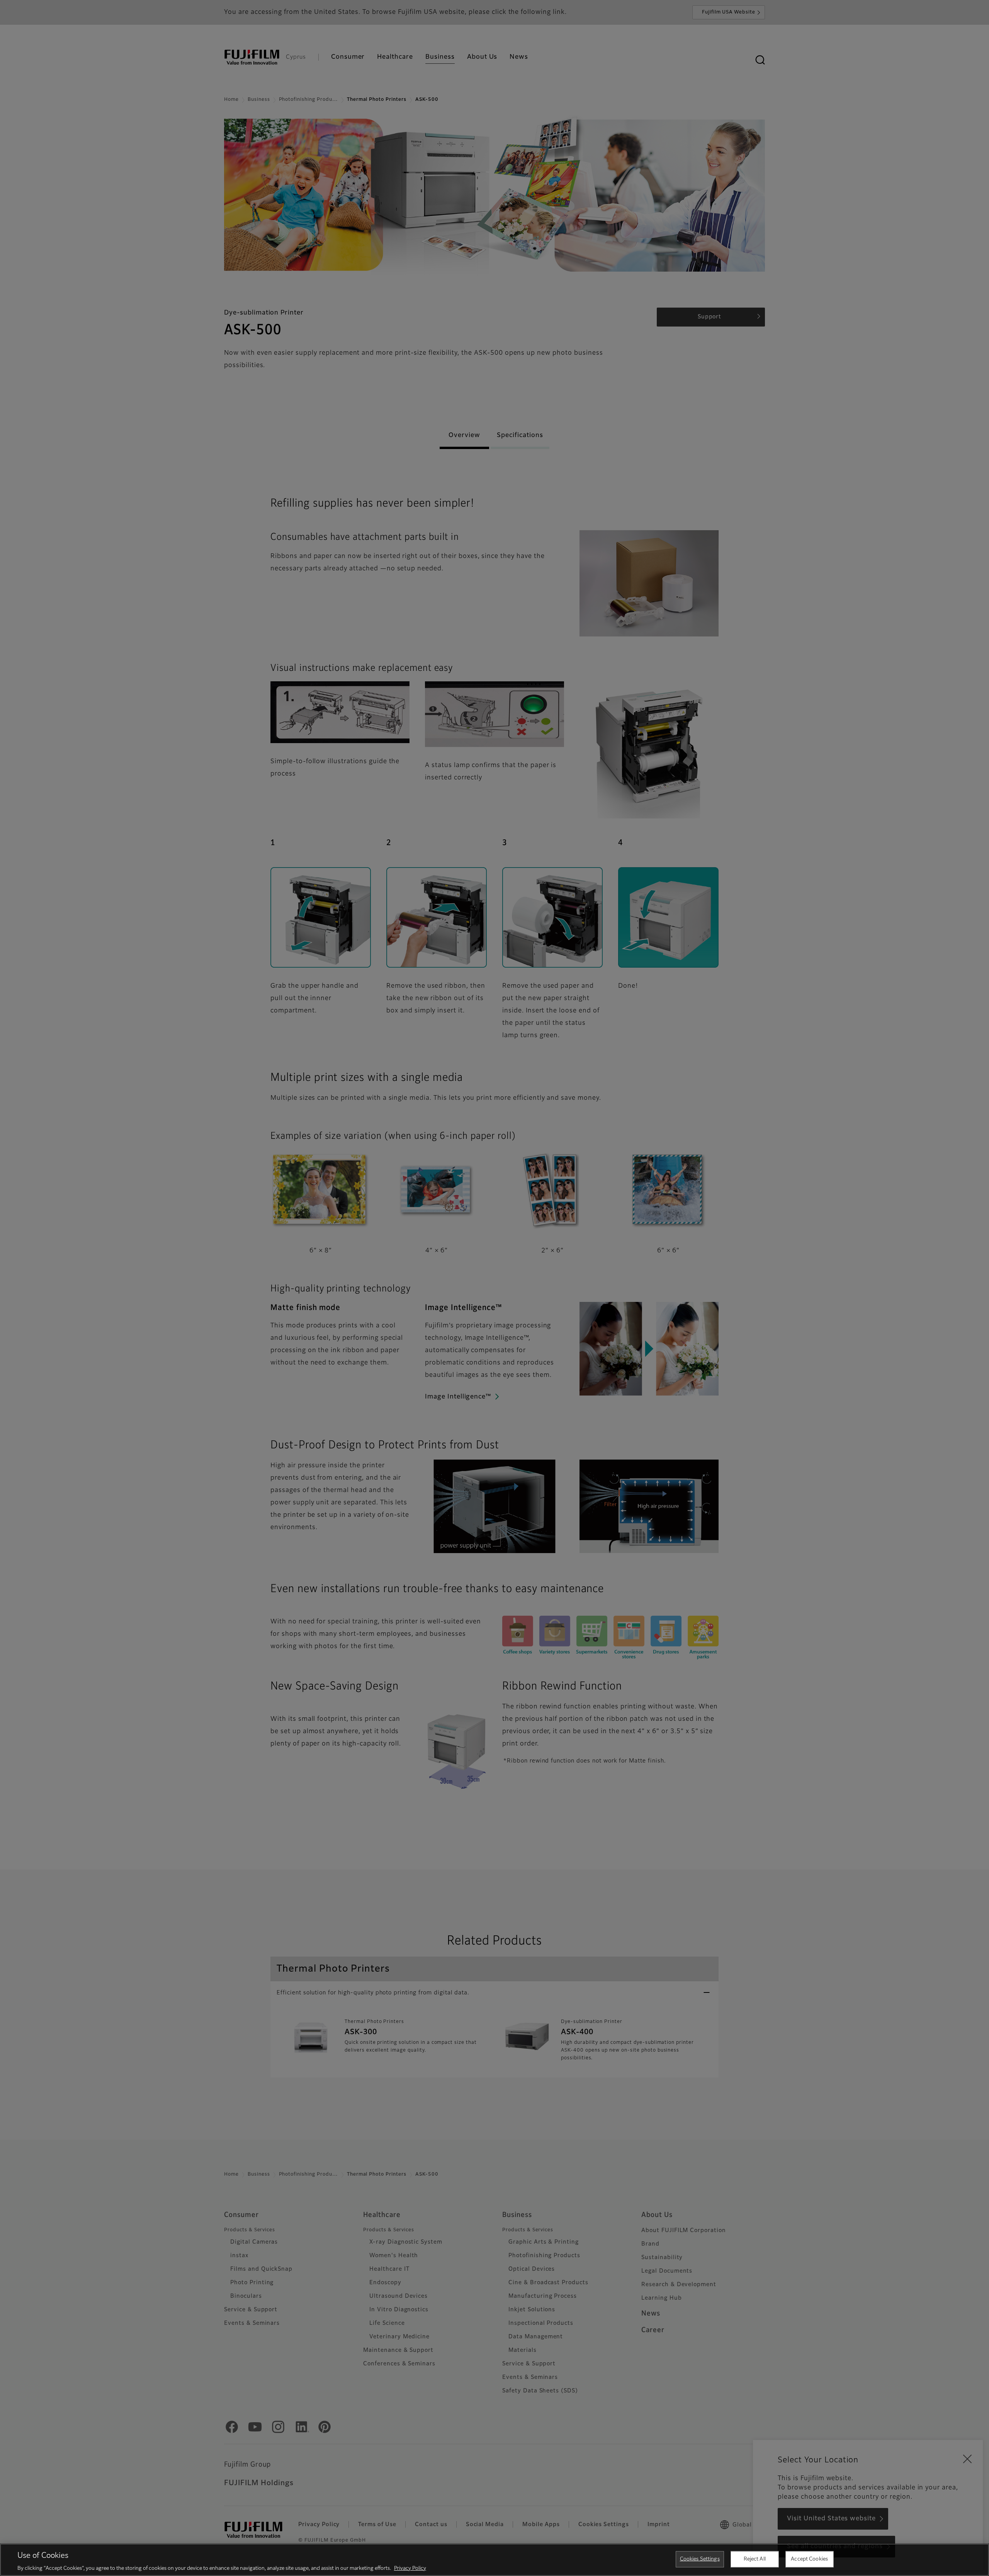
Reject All (755, 2559)
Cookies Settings (700, 2559)
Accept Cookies (809, 2559)
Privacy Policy (410, 2568)
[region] (494, 2560)
